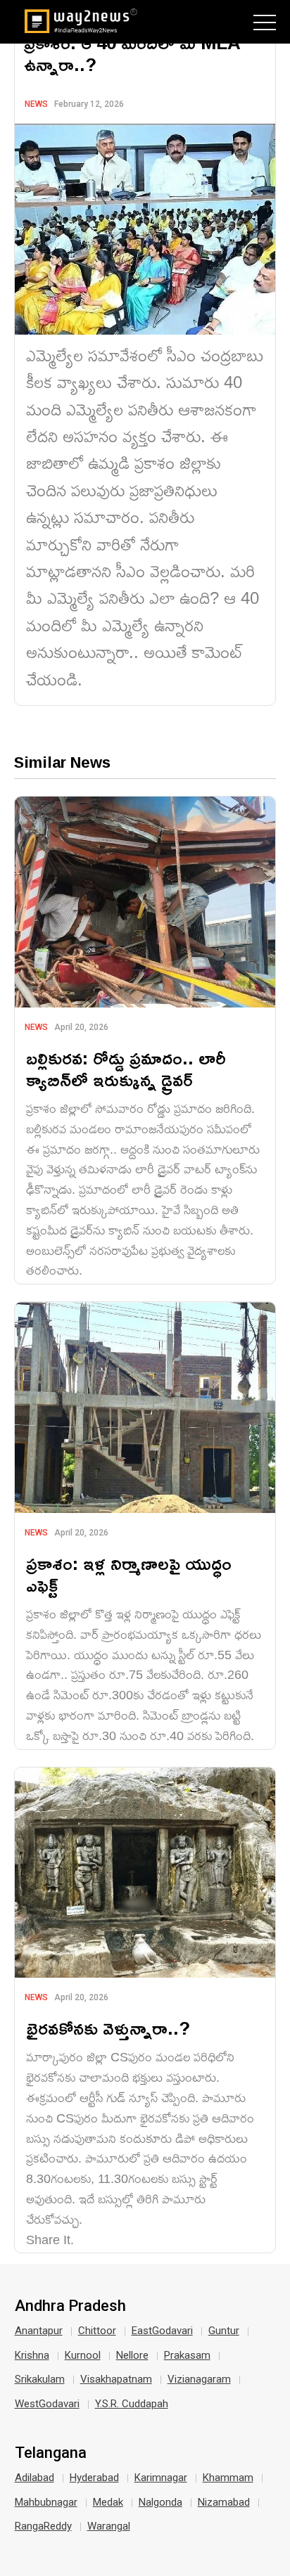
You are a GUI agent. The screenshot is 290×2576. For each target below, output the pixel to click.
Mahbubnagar (46, 2502)
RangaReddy (43, 2526)
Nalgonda (160, 2502)
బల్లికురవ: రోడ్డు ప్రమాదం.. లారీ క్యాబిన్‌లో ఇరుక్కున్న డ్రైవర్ (126, 1069)
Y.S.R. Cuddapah (132, 2404)
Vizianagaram (199, 2379)
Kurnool (83, 2355)
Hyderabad (94, 2478)
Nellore (132, 2355)
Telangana (51, 2453)
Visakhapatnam (116, 2379)
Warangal (109, 2526)
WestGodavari (47, 2404)
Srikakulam (40, 2379)
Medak (108, 2502)
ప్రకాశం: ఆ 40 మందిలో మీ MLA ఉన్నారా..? (132, 53)
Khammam (228, 2478)
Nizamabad (224, 2502)
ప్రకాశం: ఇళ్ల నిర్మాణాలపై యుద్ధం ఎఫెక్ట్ (129, 1574)
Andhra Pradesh (70, 2306)
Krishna (32, 2355)
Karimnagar (161, 2478)
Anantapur (39, 2331)
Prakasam (187, 2355)
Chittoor (97, 2331)
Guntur (224, 2331)
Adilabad (34, 2478)
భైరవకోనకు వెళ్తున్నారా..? (108, 2028)
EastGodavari (162, 2331)
